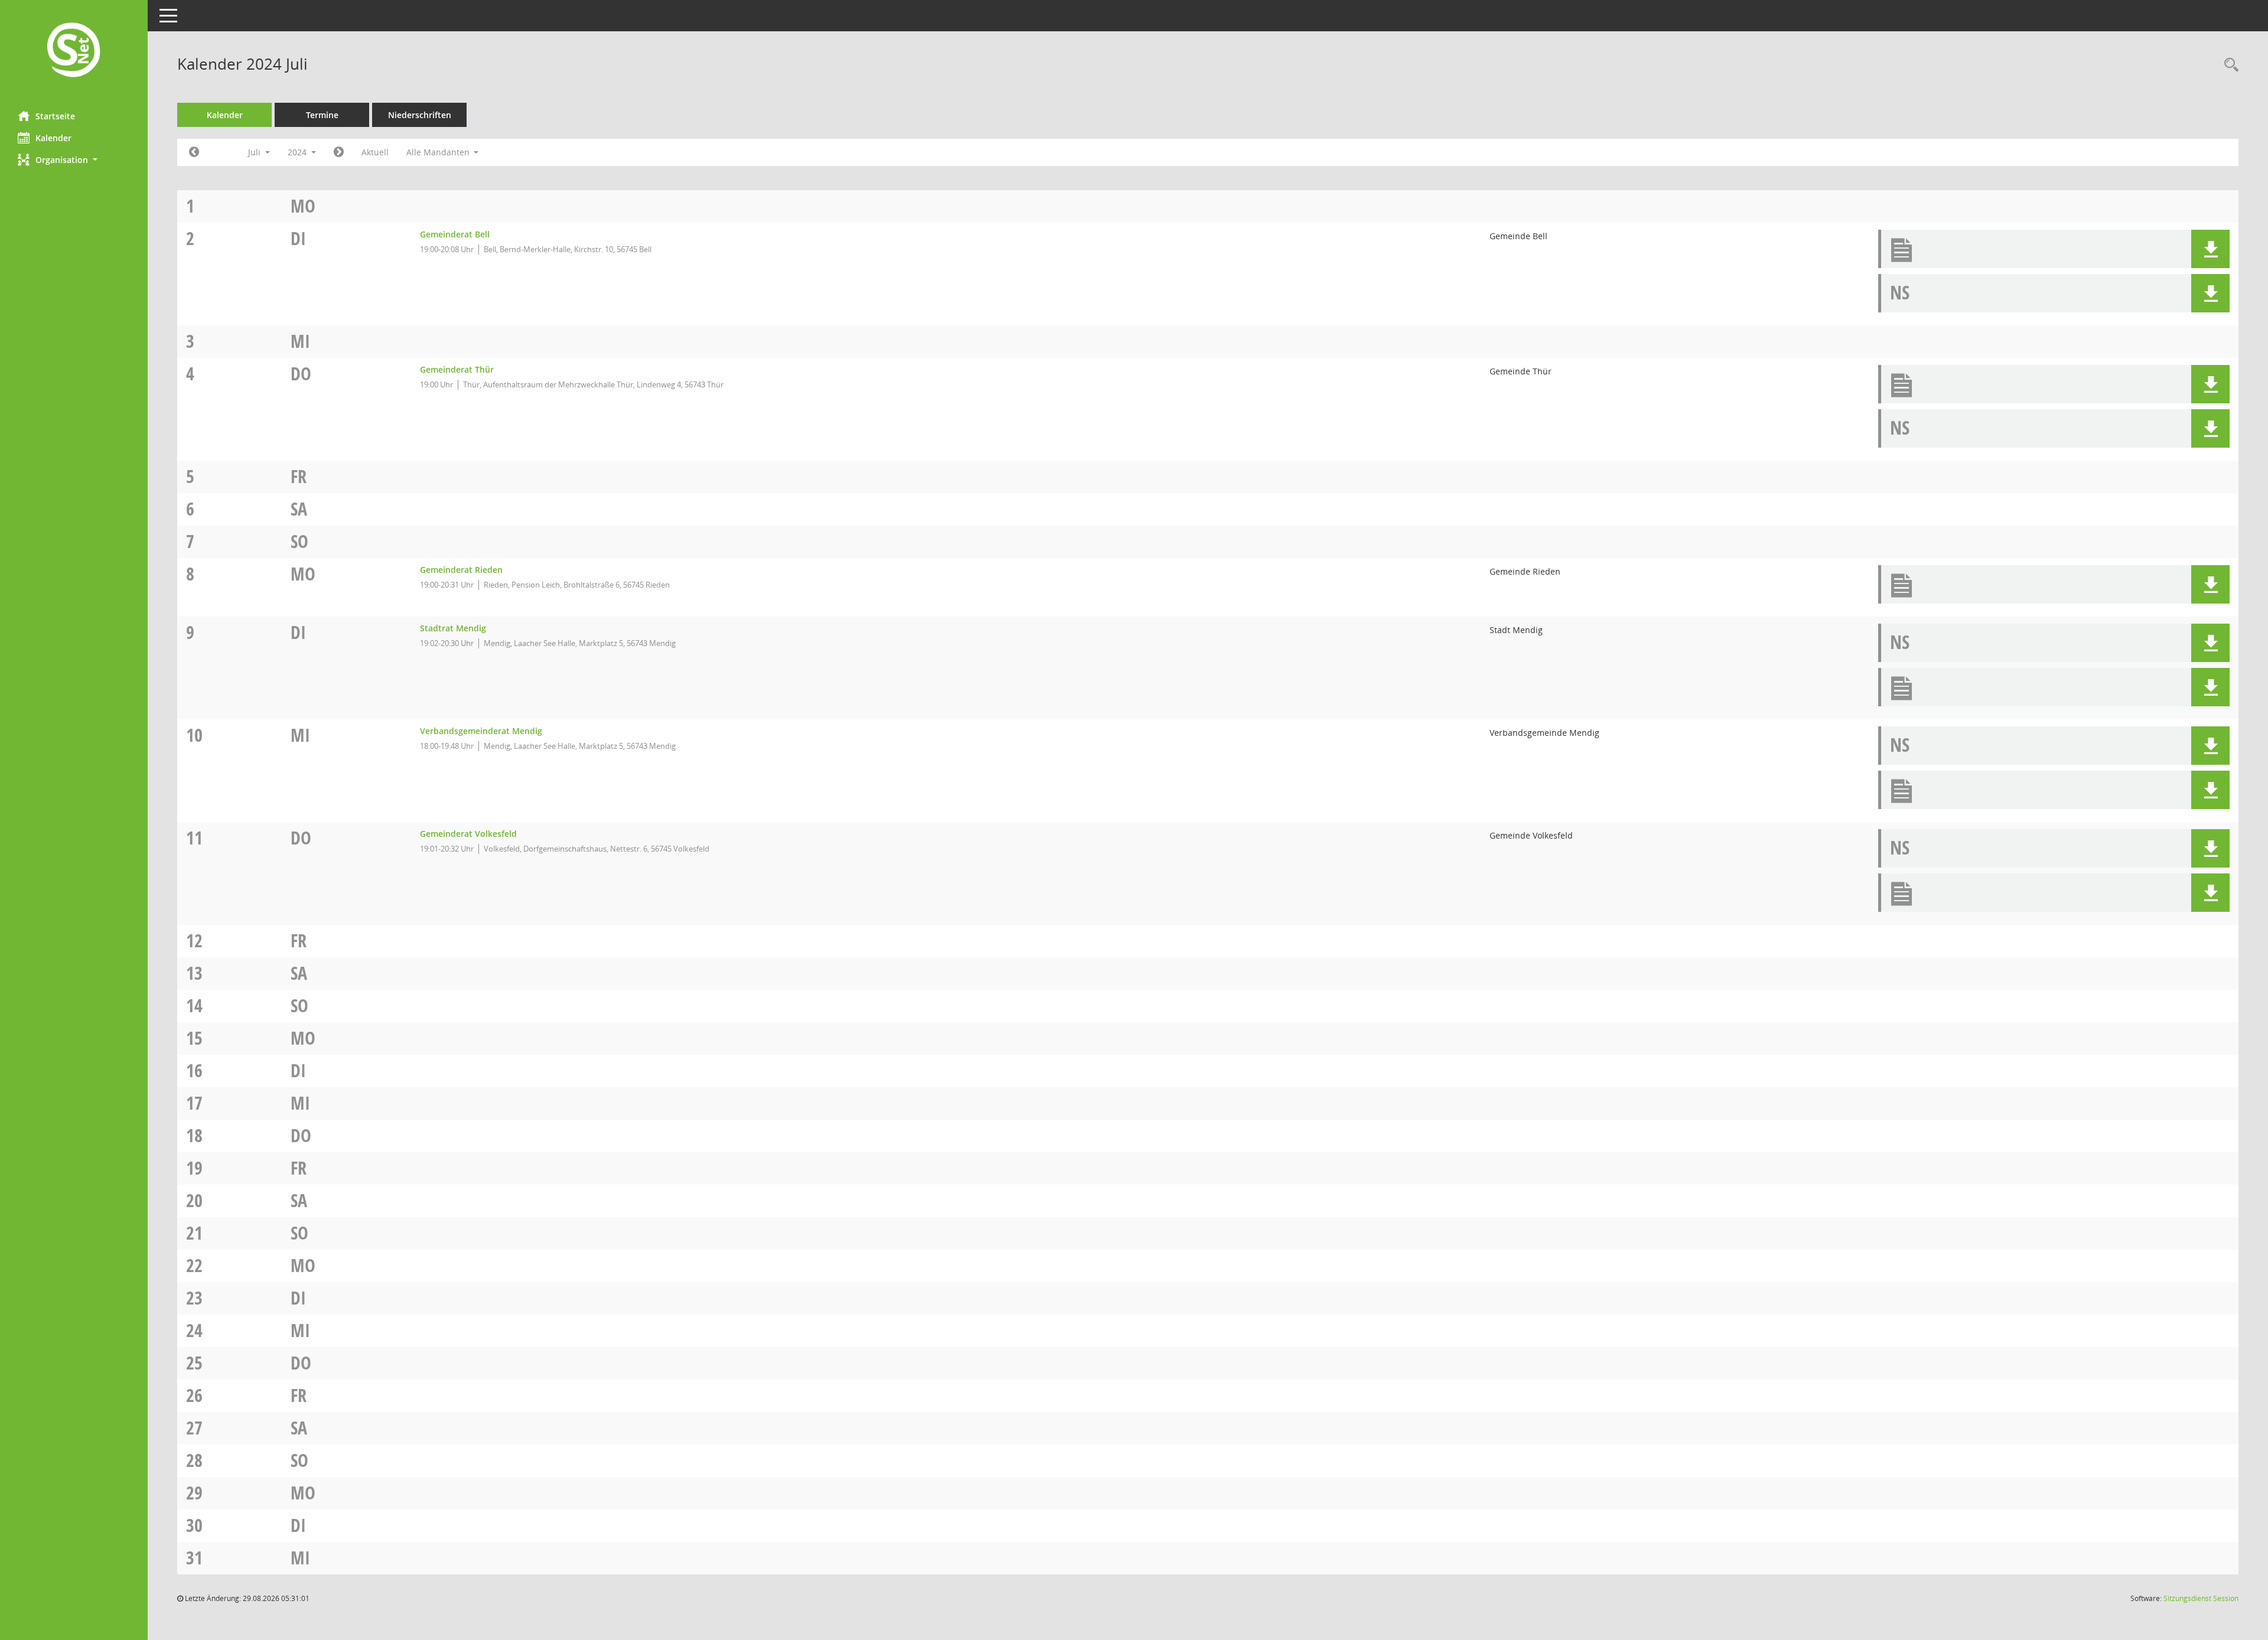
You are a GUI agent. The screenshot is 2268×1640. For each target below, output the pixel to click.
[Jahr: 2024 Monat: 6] (194, 152)
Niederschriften (420, 115)
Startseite (55, 116)
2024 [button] (298, 152)
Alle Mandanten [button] (439, 152)
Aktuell (375, 152)
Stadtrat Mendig (453, 628)
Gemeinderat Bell (455, 234)
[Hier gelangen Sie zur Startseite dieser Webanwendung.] (74, 51)
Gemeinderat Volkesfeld (468, 834)
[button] (74, 160)
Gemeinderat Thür (457, 369)
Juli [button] (255, 152)
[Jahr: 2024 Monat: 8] (339, 152)
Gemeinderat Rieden (461, 570)
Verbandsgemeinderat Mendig (481, 731)
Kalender (53, 138)
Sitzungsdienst (2201, 1598)
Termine (322, 115)
